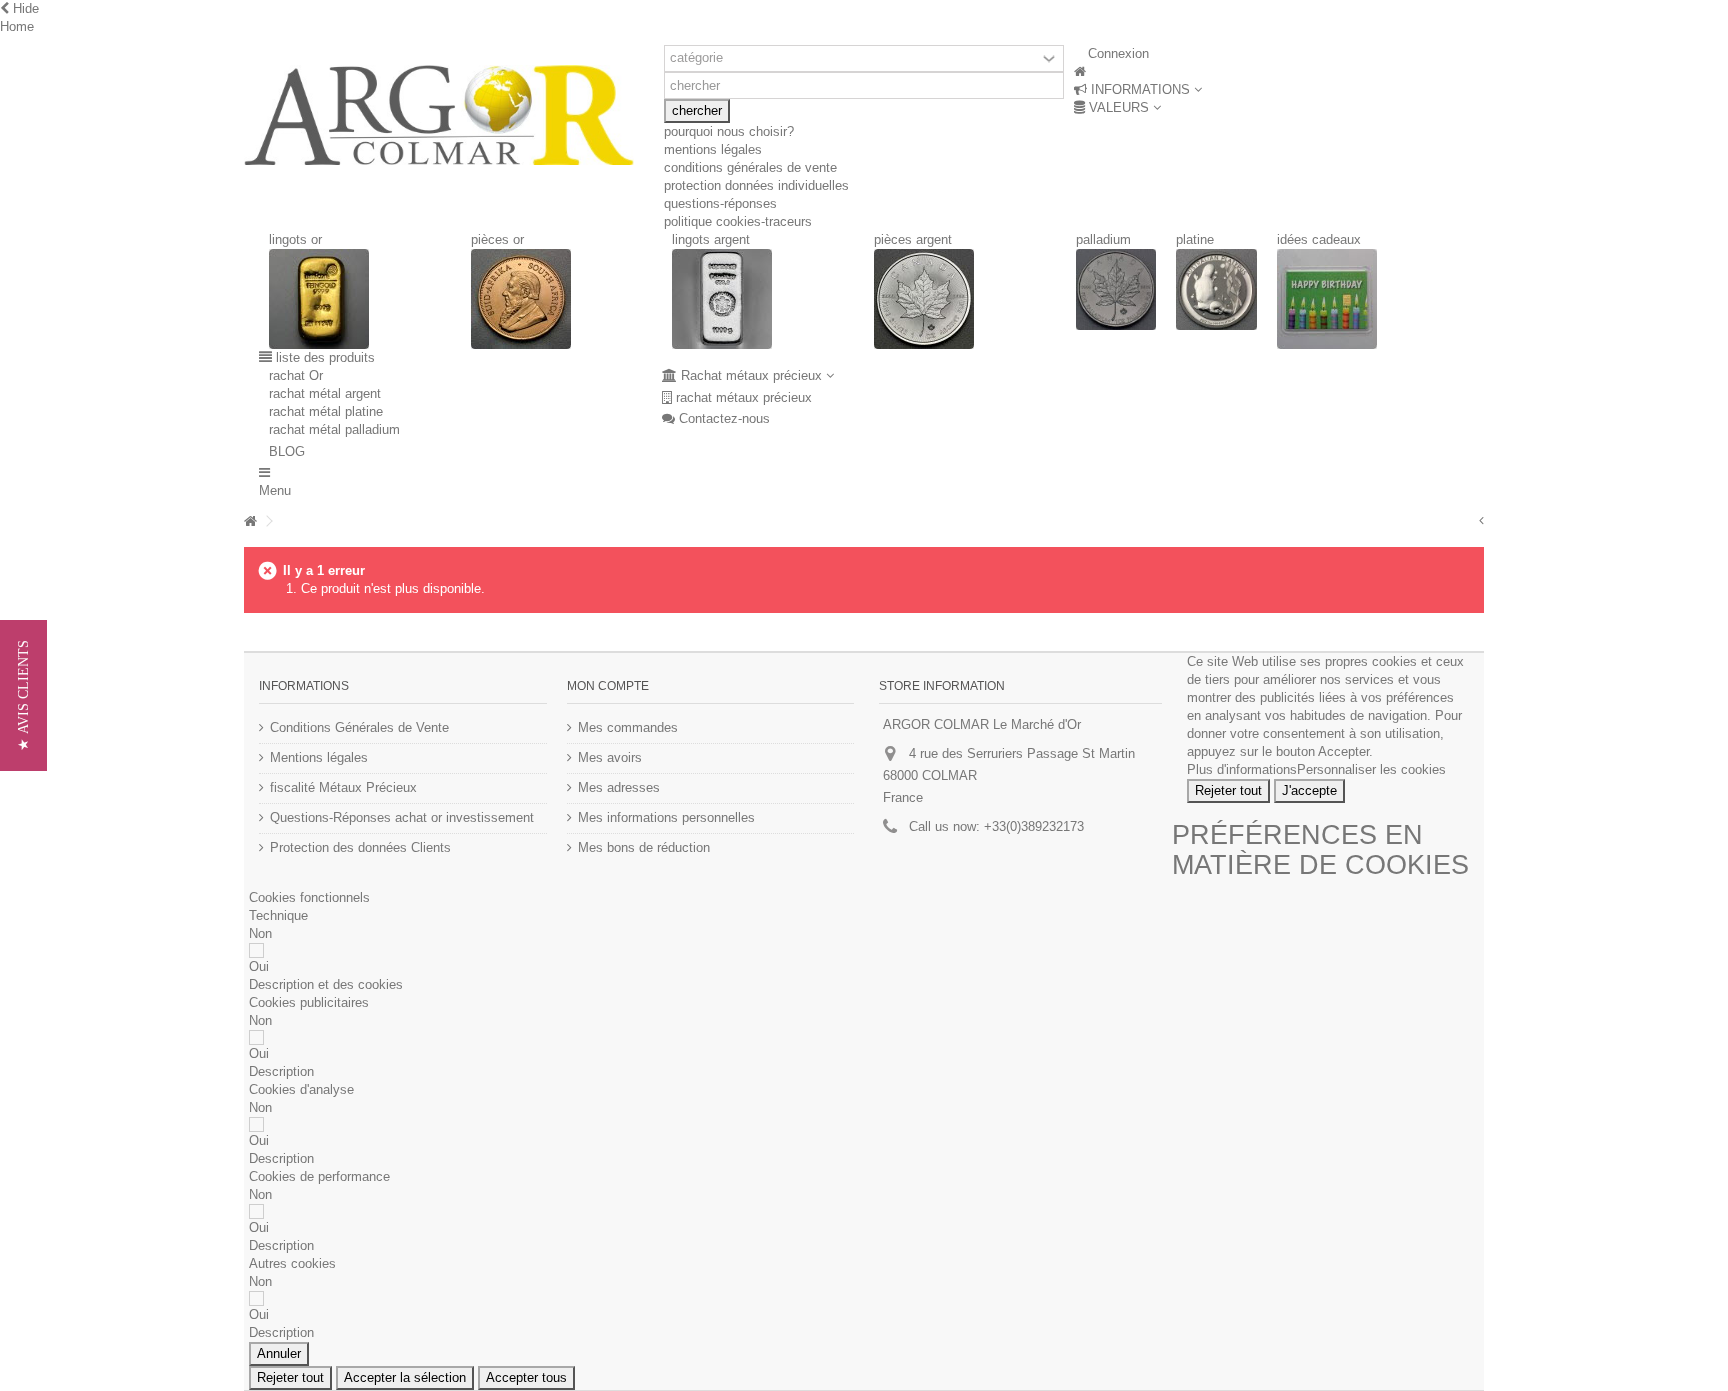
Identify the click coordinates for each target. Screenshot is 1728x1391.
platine (1195, 239)
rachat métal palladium (334, 429)
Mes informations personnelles (666, 817)
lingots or (295, 239)
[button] (1138, 89)
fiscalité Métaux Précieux (343, 787)
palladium (1103, 239)
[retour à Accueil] (250, 521)
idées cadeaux (1319, 239)
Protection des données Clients (360, 847)
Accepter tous (526, 1377)
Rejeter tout (1228, 790)
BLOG (411, 451)
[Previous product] (1481, 521)
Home (17, 26)
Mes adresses (619, 787)
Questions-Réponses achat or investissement (402, 817)
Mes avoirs (610, 757)
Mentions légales (319, 757)
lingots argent (711, 239)
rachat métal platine (326, 411)
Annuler (279, 1353)
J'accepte (1309, 790)
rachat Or (296, 375)
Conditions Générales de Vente (359, 727)
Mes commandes (628, 727)
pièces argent (913, 239)
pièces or (497, 239)
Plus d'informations (1242, 769)
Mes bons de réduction (644, 847)
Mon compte (608, 686)
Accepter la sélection (405, 1377)
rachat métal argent (325, 393)
